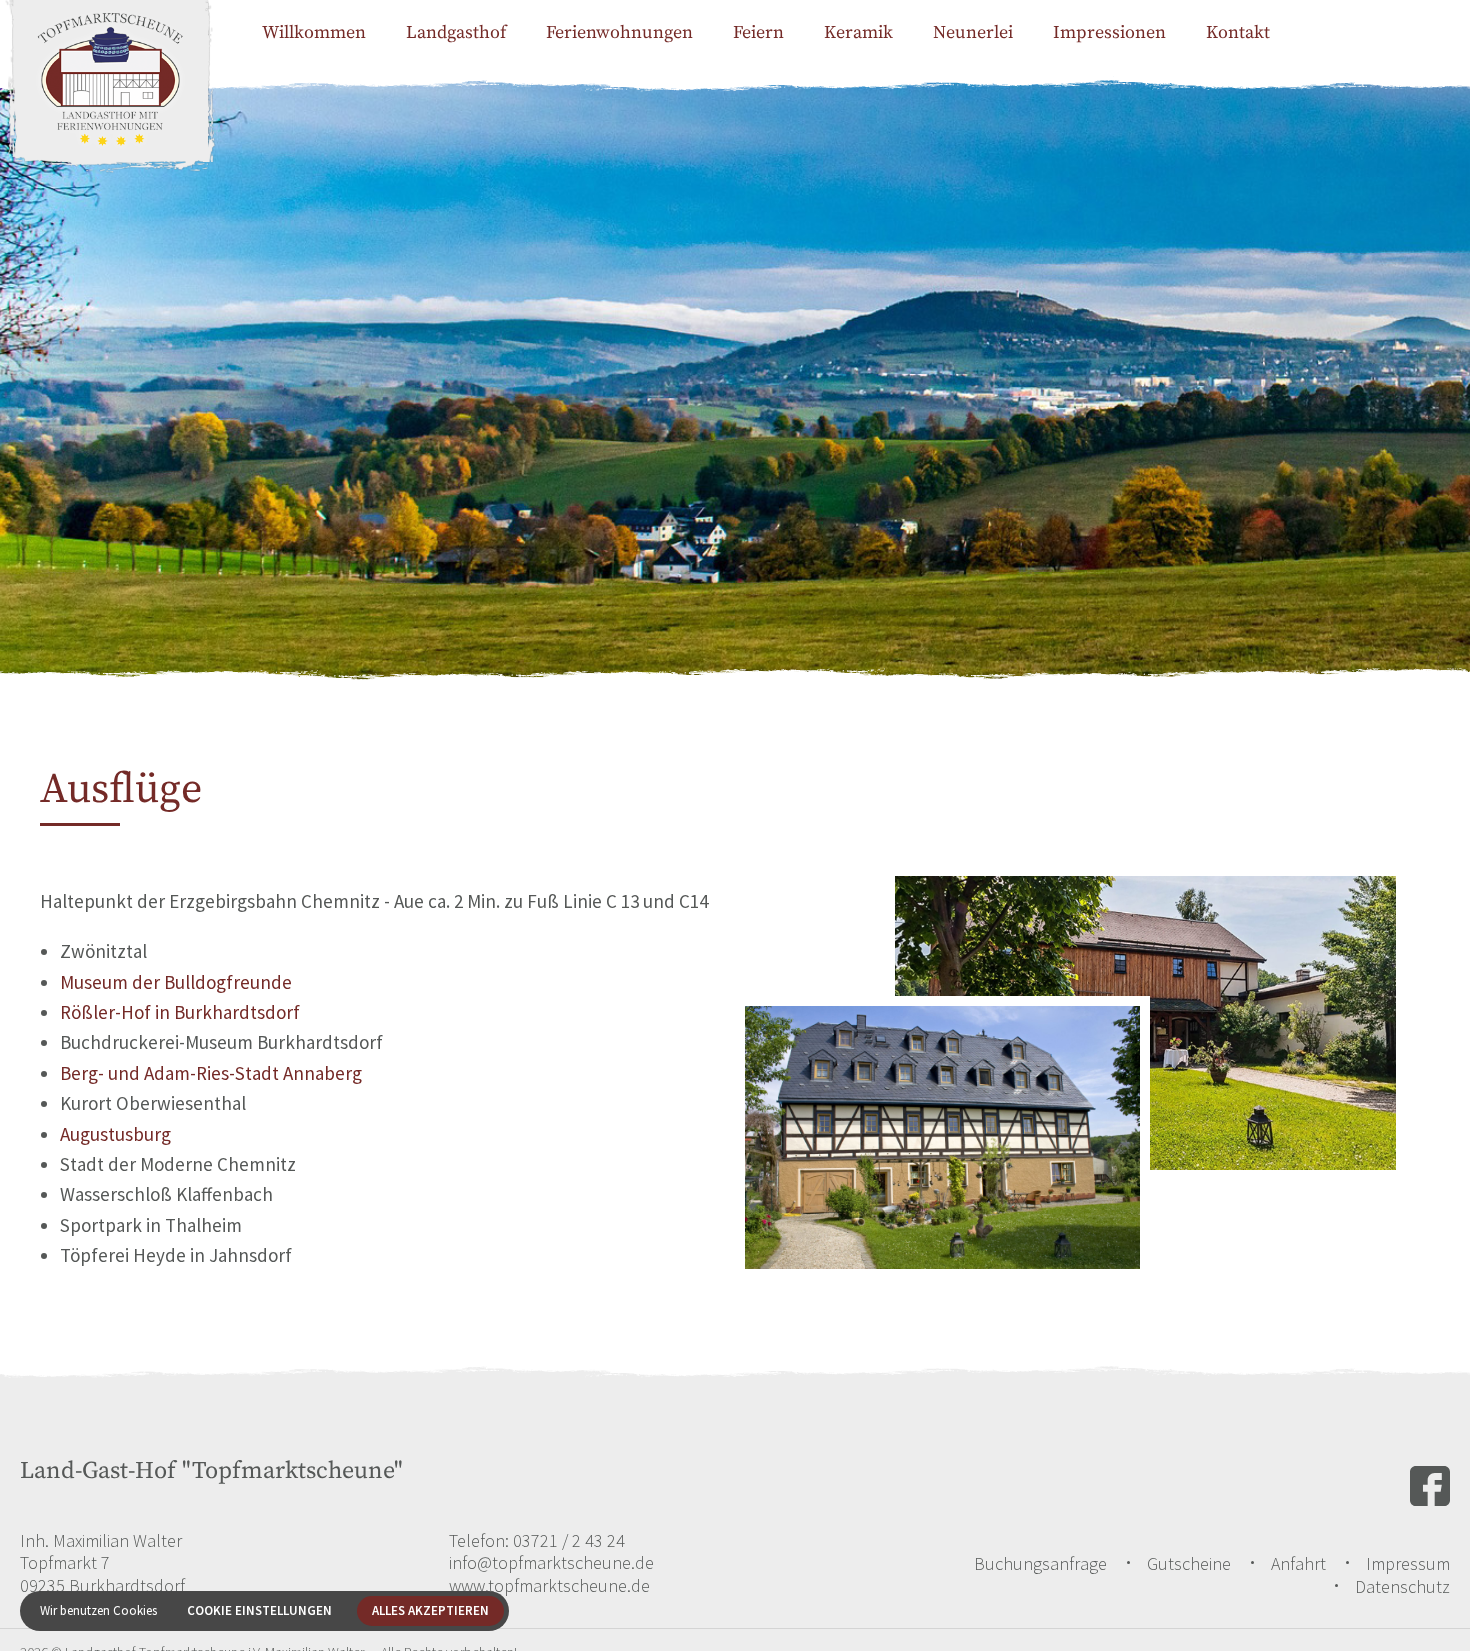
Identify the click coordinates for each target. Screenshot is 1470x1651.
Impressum (1408, 1563)
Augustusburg (115, 1134)
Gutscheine (1189, 1563)
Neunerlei (973, 32)
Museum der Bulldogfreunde (176, 982)
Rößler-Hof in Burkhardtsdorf (180, 1012)
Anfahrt (1298, 1563)
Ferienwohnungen (619, 32)
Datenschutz (1402, 1586)
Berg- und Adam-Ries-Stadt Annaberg (211, 1073)
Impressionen (1109, 32)
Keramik (858, 32)
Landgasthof (456, 32)
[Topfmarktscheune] (110, 110)
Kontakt (1238, 32)
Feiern (758, 32)
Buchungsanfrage (1040, 1563)
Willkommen (314, 32)
